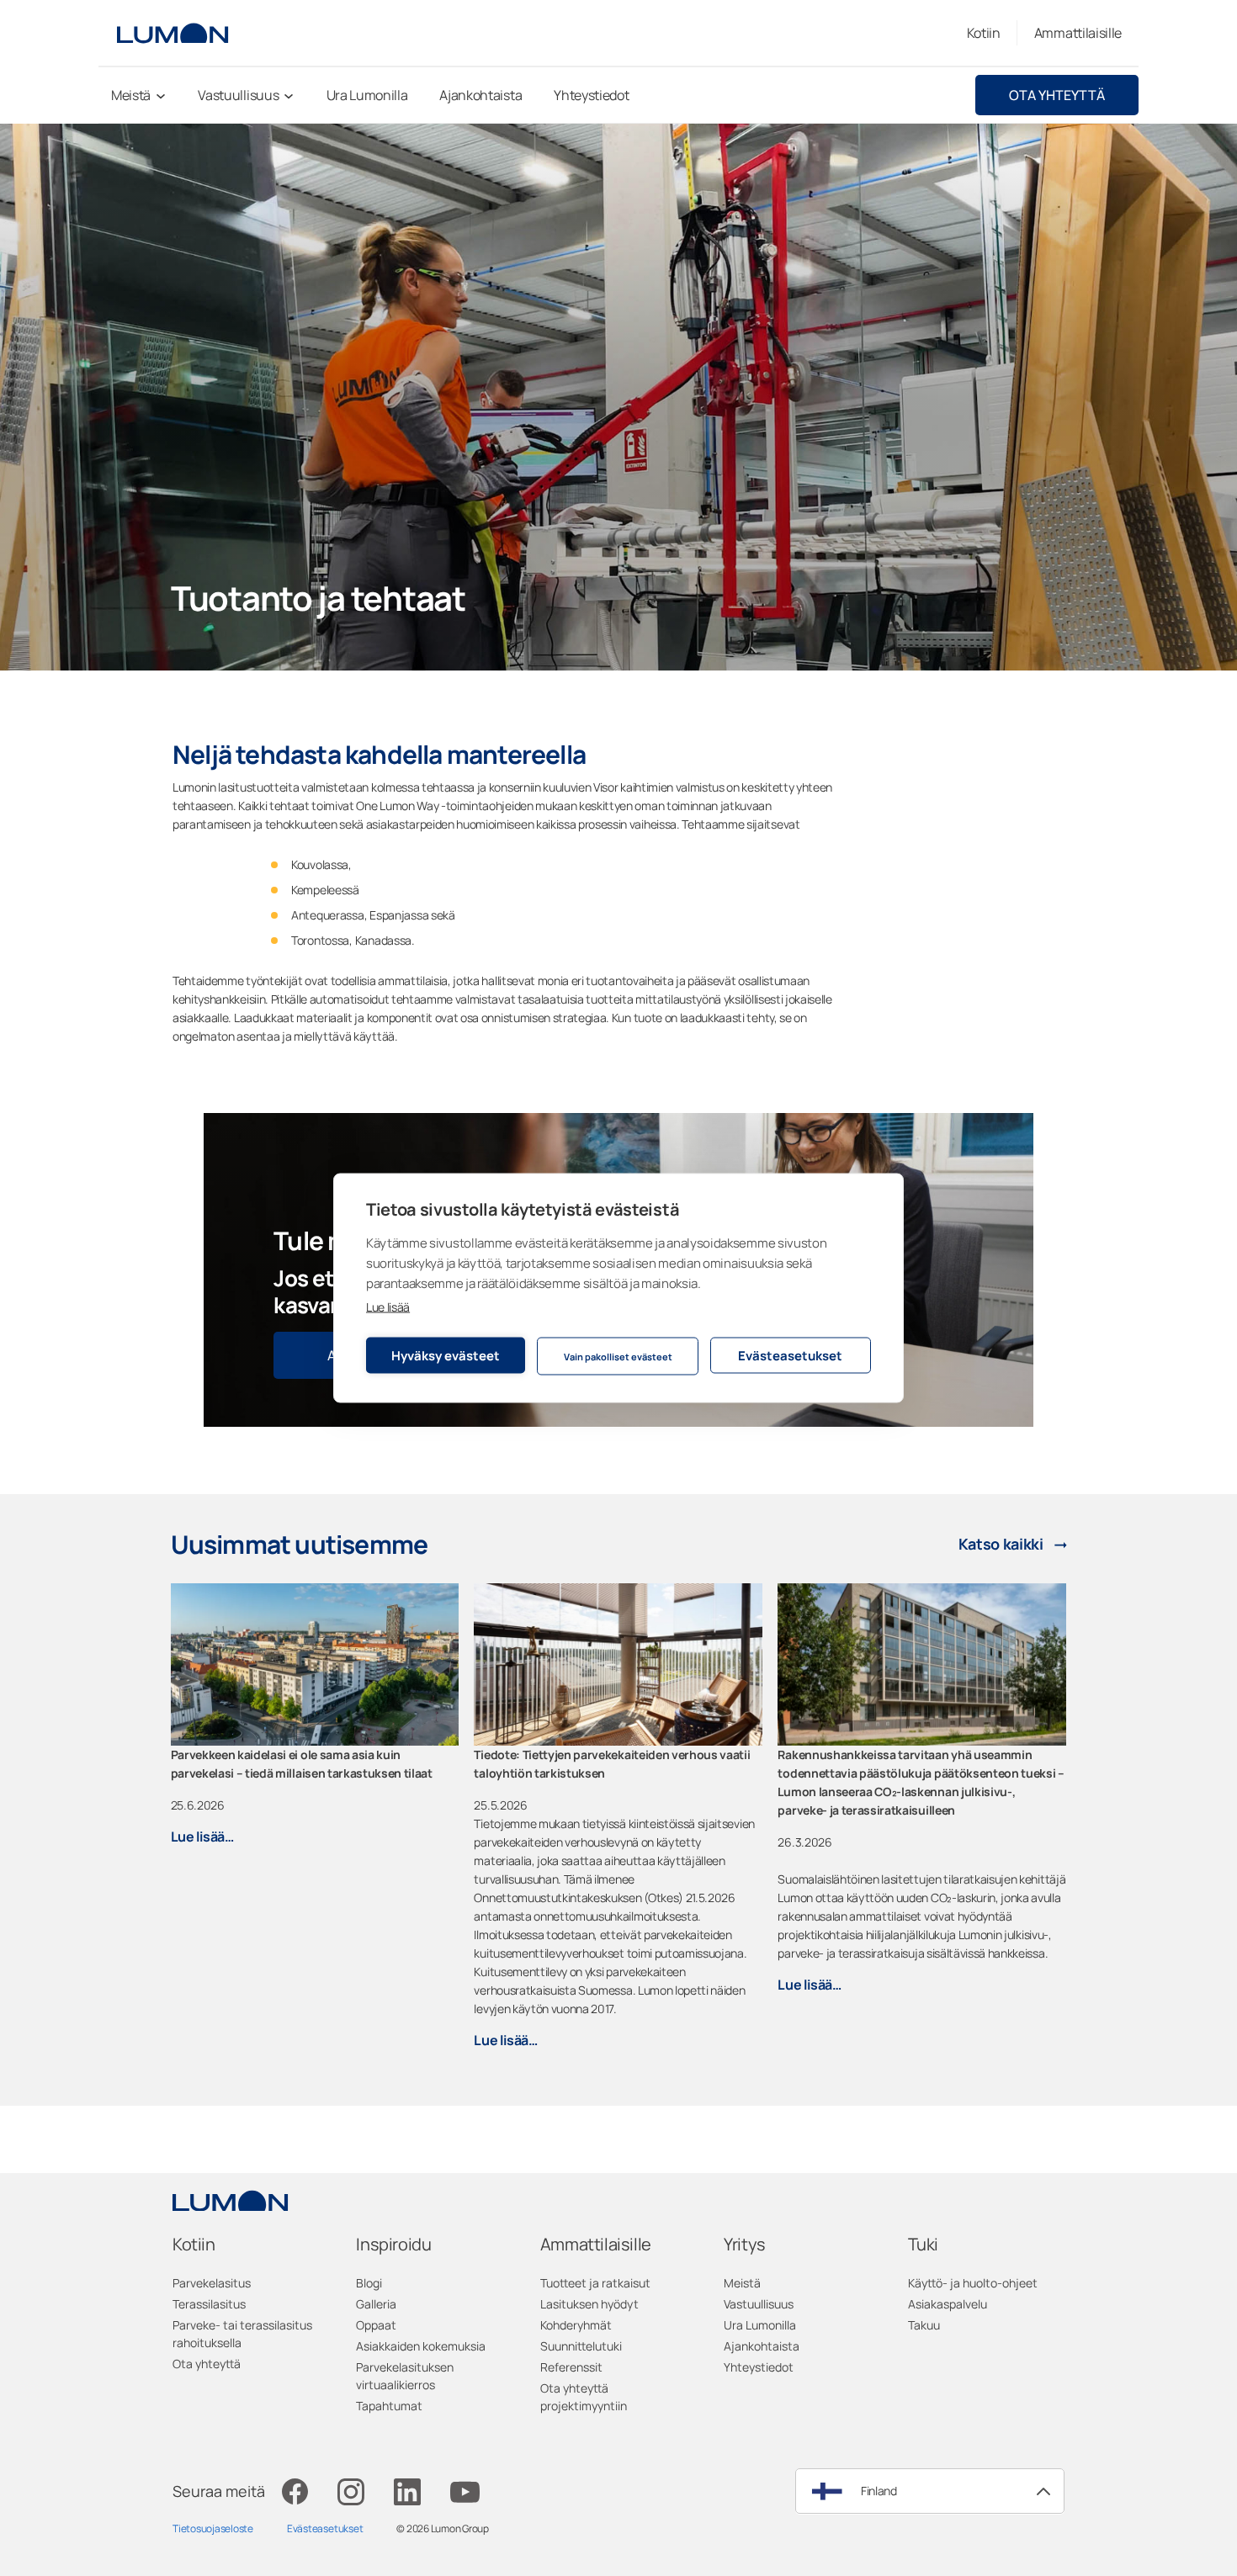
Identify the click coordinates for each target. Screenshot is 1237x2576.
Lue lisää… (202, 1837)
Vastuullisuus (759, 2304)
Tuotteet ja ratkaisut (595, 2283)
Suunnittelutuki (581, 2346)
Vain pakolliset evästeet (618, 1356)
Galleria (376, 2304)
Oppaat (376, 2325)
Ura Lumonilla (760, 2325)
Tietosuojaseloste (213, 2528)
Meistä (742, 2283)
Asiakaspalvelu (948, 2304)
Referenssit (571, 2367)
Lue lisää (388, 1307)
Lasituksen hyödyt (589, 2304)
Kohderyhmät (576, 2325)
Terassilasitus (209, 2304)
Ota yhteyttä (1057, 95)
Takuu (924, 2325)
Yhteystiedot (759, 2367)
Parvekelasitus (212, 2283)
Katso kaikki (1001, 1544)
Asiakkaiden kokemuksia (421, 2346)
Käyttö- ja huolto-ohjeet (973, 2283)
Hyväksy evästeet (446, 1355)
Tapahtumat (389, 2406)
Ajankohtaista (762, 2346)
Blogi (369, 2283)
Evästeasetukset (790, 1355)
